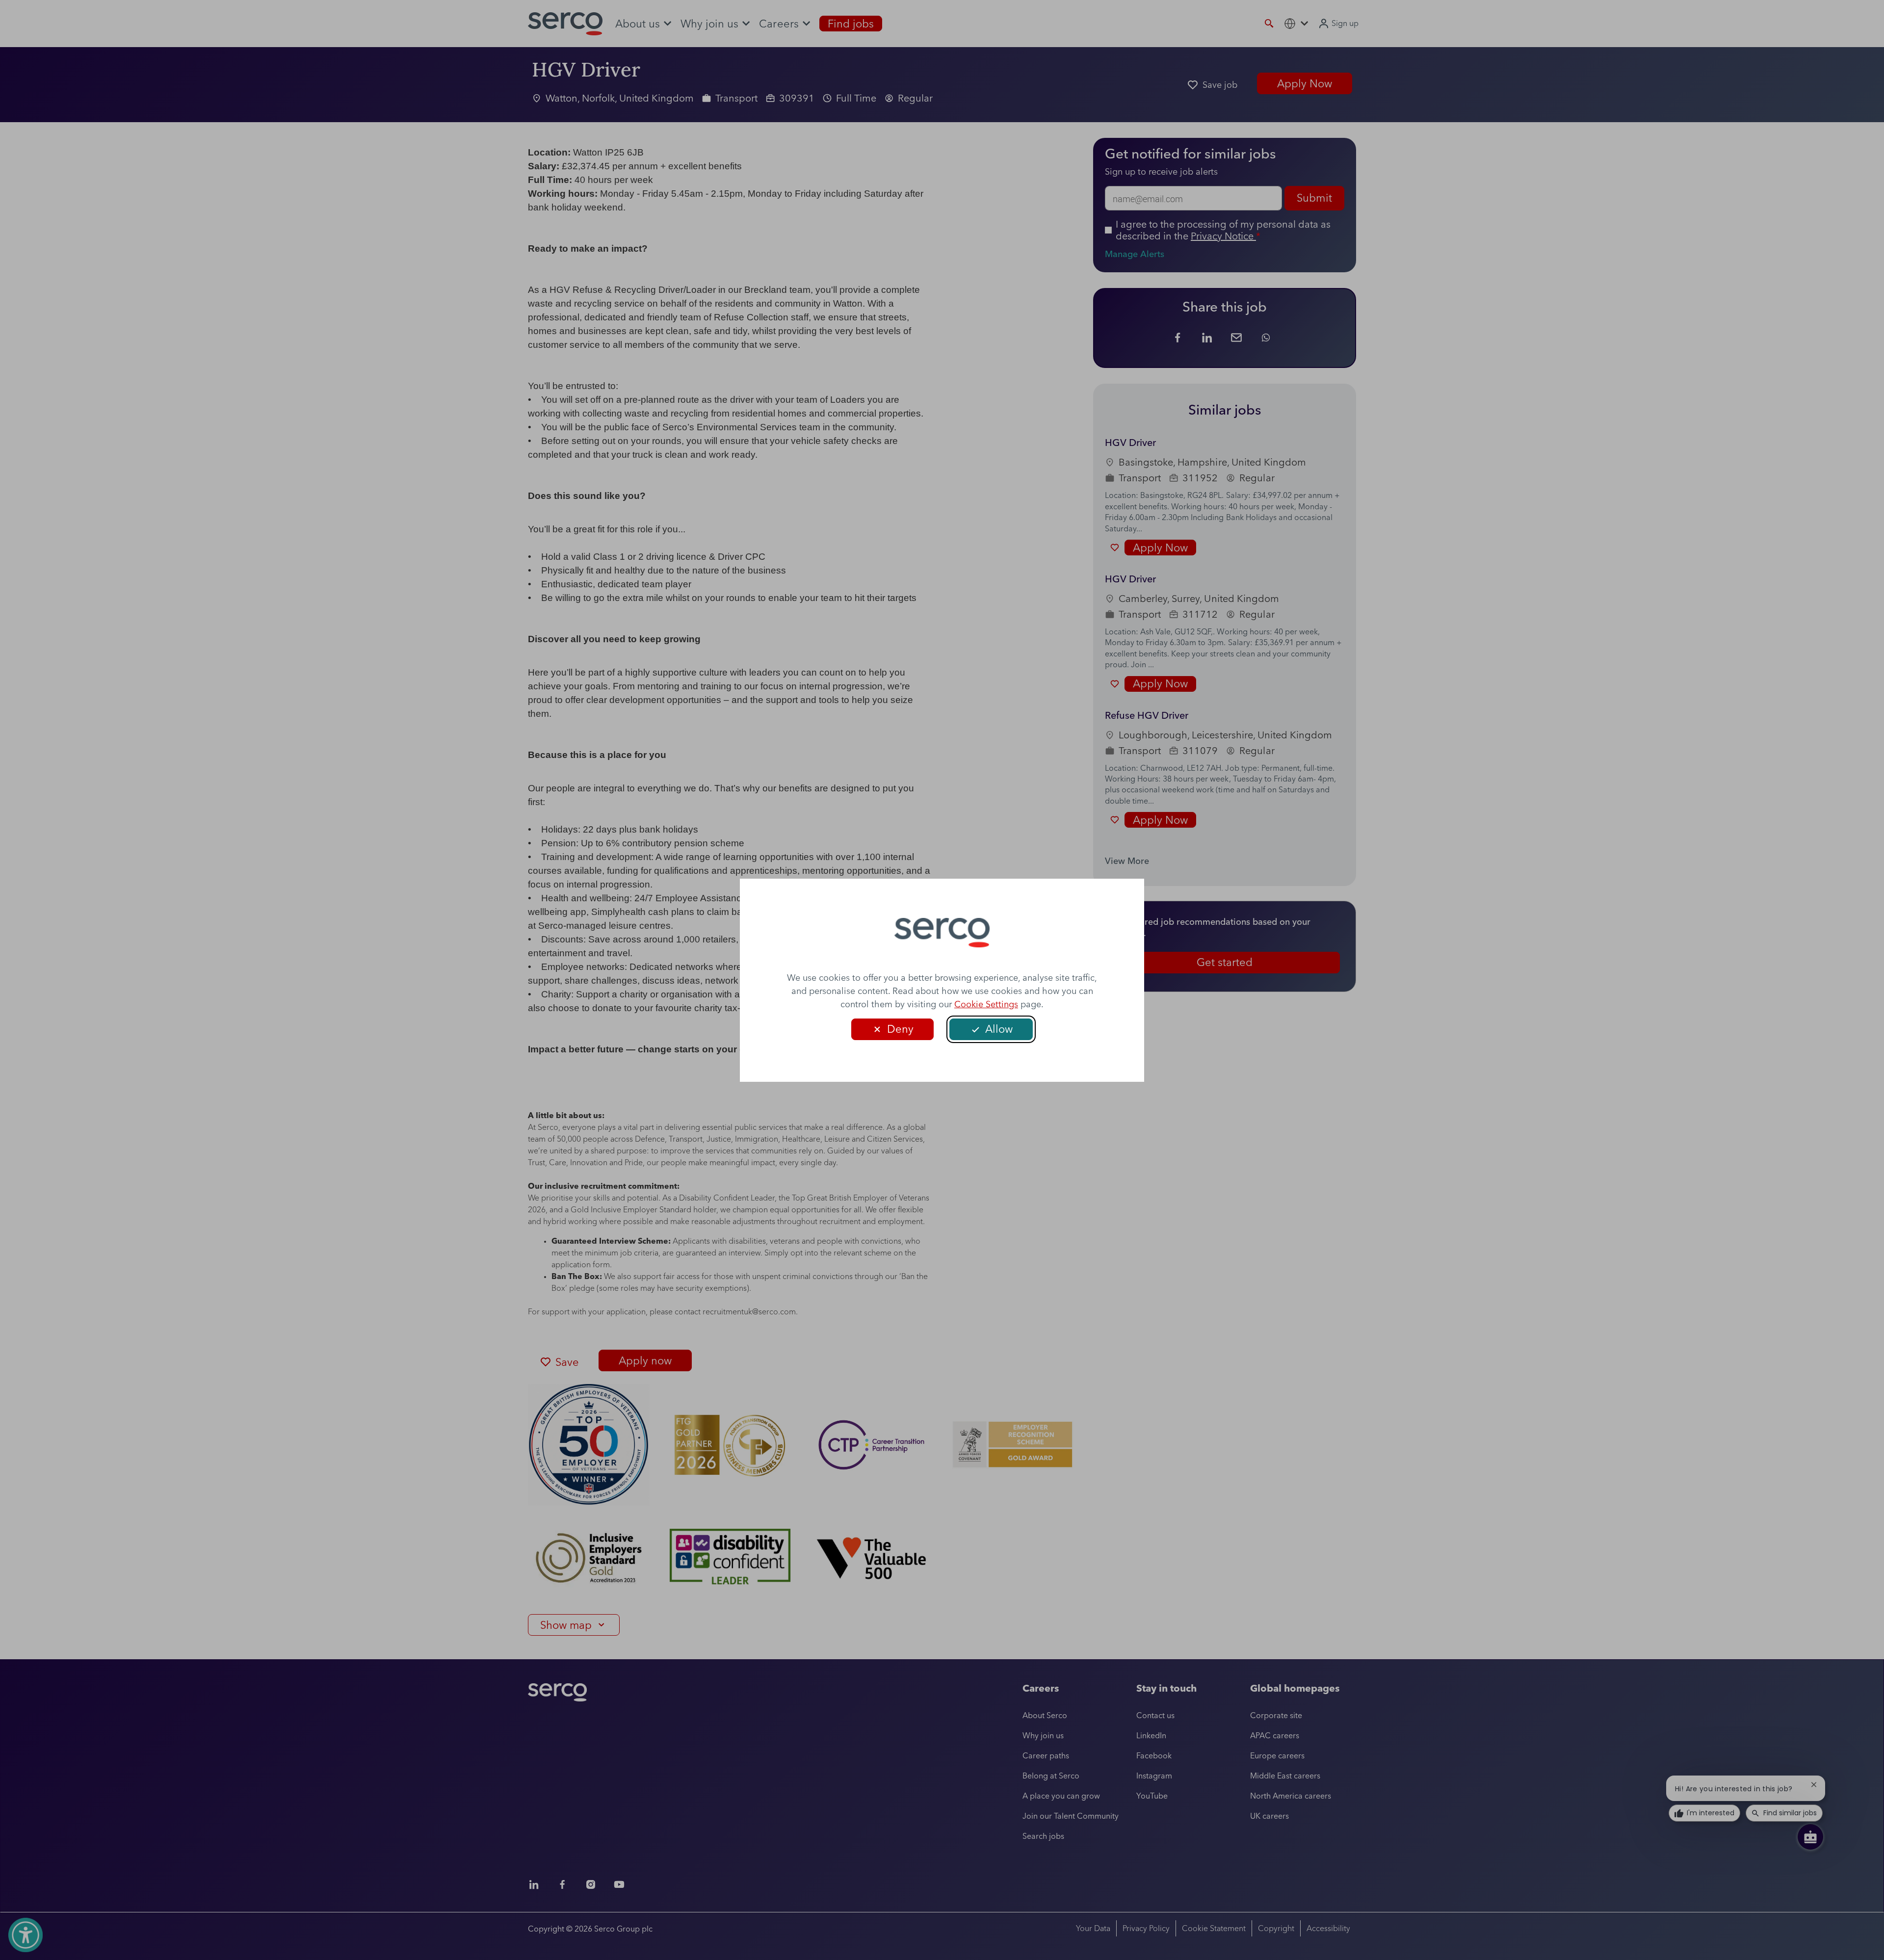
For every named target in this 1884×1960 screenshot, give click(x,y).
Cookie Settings (986, 1004)
